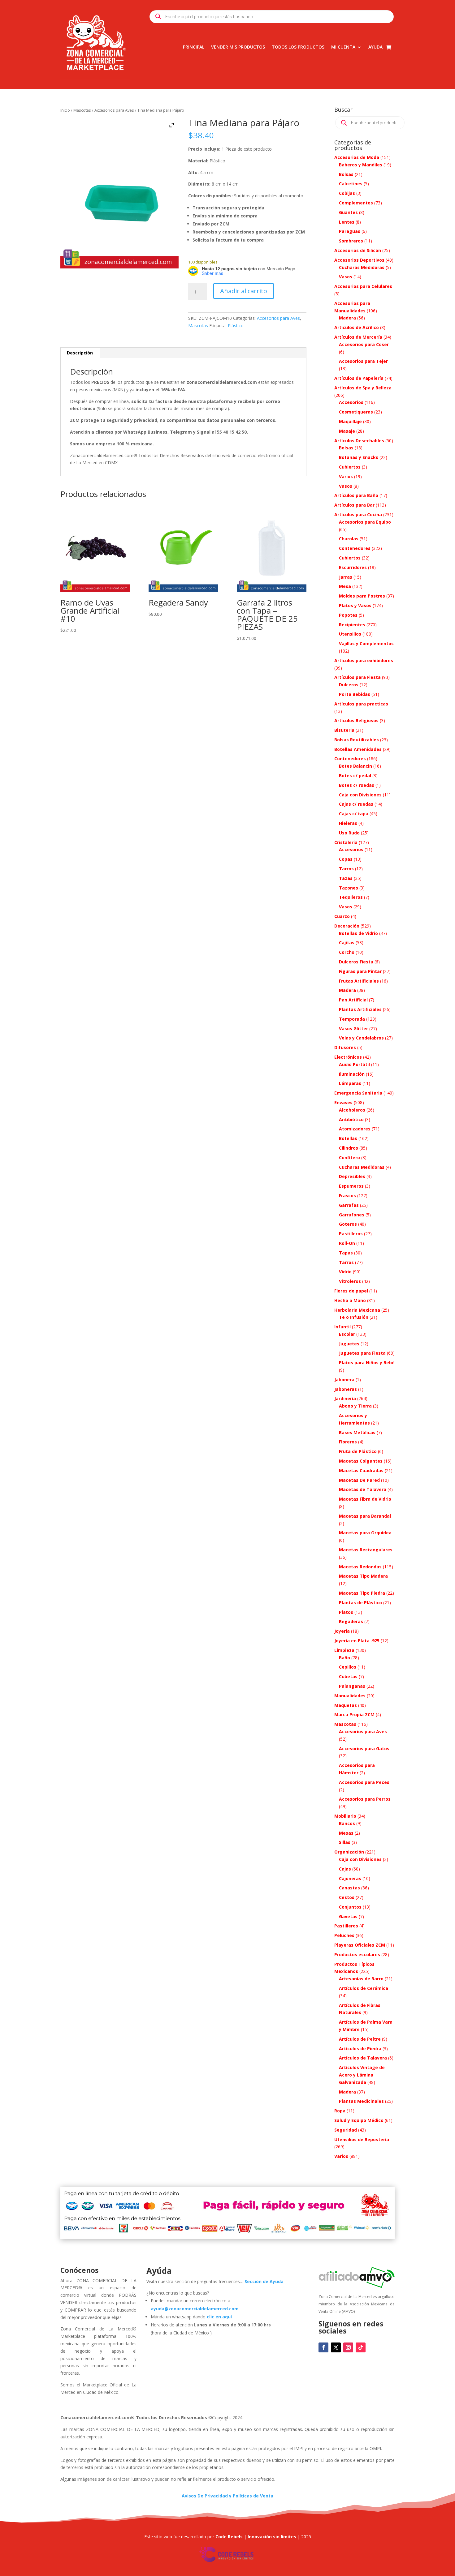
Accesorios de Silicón (358, 250)
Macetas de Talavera (363, 1489)
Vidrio (345, 1272)
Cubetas (348, 1676)
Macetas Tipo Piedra (362, 1593)
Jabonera (344, 1380)
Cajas (345, 1869)
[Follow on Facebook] (323, 2347)
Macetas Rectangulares (366, 1550)
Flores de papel (351, 1291)
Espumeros (351, 1186)
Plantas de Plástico (360, 1603)
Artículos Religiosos (356, 720)
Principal (194, 47)
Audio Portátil (354, 1064)
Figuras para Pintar (360, 971)
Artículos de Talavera (363, 2058)
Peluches (344, 1935)
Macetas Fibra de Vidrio (365, 1499)
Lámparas (350, 1083)
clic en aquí (220, 2317)
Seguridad (346, 2130)
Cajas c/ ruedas (356, 804)
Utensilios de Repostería (362, 2139)
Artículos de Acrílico (357, 327)
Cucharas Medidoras (362, 267)
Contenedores (355, 548)
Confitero (349, 1157)
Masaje (347, 431)
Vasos (346, 277)
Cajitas (347, 943)
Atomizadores (355, 1129)
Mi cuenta (343, 47)
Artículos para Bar (354, 505)
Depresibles (352, 1176)
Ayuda (375, 47)
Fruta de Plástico (358, 1451)
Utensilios (350, 634)
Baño (344, 1658)
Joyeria (342, 1631)
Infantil (342, 1327)
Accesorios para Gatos (364, 1749)
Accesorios (351, 402)
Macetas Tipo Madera (363, 1576)
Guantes (348, 212)
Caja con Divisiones (360, 795)
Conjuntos (350, 1907)
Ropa (340, 2111)
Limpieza (344, 1650)
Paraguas (350, 231)
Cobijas (347, 193)
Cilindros (349, 1148)
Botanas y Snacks (359, 457)
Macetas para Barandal (365, 1516)
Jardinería (345, 1398)
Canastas (349, 1888)
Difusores (345, 1047)
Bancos (347, 1823)
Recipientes (352, 625)
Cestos (347, 1897)
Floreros (348, 1442)
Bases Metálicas (357, 1432)
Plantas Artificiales (360, 1009)
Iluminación (352, 1074)
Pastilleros (351, 1234)
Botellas (348, 1138)
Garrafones (352, 1215)
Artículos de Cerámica (364, 1988)
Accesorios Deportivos (359, 260)
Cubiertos (350, 467)
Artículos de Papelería (359, 378)
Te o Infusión (354, 1317)
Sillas (345, 1842)
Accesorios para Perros (365, 1799)
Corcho (347, 952)
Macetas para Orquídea (365, 1533)
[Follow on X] (336, 2347)
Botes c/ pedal (355, 776)
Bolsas (346, 174)
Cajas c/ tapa (354, 814)
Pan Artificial (353, 1000)
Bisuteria (344, 730)
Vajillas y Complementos (366, 643)
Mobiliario (345, 1816)
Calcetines (351, 184)
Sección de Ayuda (264, 2281)
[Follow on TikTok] (361, 2347)
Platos (346, 1612)
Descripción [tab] (80, 353)
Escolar (347, 1334)
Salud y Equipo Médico (359, 2120)
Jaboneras (346, 1389)
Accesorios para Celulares (363, 286)
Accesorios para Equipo (365, 522)
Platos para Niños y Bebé (367, 1363)
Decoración (347, 926)
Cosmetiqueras (356, 412)
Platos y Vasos (355, 605)
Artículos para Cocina (358, 514)
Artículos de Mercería (358, 337)
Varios (346, 476)
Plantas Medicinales (361, 2101)
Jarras (346, 577)
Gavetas (348, 1916)
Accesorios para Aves (114, 110)
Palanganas (352, 1686)
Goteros (348, 1224)
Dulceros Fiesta (356, 962)
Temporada (352, 1019)
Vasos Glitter (353, 1029)
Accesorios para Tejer (363, 361)
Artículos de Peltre (360, 2039)
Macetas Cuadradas (361, 1470)
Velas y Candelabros (361, 1038)
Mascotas (82, 110)
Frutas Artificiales (359, 981)
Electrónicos (348, 1057)
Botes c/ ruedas (357, 785)
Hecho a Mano (350, 1300)
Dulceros (349, 685)
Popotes (348, 615)
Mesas (346, 1833)
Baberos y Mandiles (361, 165)
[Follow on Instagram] (348, 2347)
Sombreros (351, 241)
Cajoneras (350, 1878)
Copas (346, 859)
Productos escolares (357, 1955)
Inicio (65, 110)
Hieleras (348, 823)
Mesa (345, 586)
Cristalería (346, 842)
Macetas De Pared (359, 1480)
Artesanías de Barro (361, 1979)
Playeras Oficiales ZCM (360, 1945)
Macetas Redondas (360, 1567)
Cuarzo (342, 916)
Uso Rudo (349, 833)
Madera (347, 318)
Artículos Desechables (359, 441)
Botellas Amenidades (358, 749)
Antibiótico (351, 1119)
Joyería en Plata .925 (357, 1641)
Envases (343, 1102)
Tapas (346, 1253)
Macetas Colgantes (361, 1461)
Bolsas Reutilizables (357, 740)
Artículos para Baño (356, 495)
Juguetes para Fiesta (362, 1353)
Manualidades (350, 1696)
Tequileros (351, 897)
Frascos (347, 1196)
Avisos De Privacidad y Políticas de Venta (227, 2496)
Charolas (349, 539)
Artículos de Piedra (360, 2049)
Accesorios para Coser (364, 344)
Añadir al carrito (244, 291)
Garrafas (349, 1205)
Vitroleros (350, 1281)
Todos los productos (298, 47)
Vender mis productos (238, 47)
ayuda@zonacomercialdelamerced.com (195, 2309)
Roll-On (347, 1243)
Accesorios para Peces (364, 1782)
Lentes (347, 222)
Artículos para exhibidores (364, 660)
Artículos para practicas (361, 704)
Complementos (356, 203)
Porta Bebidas (355, 694)
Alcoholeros (352, 1110)
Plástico (236, 326)
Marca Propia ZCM (354, 1714)
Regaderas (351, 1621)
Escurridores (353, 567)
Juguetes (349, 1344)
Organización (349, 1852)
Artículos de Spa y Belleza (363, 388)
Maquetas (346, 1705)
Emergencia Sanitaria (358, 1093)
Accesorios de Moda (357, 157)
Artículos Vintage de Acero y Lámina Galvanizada (362, 2075)
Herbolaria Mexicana (357, 1310)
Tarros (346, 869)
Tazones (349, 888)
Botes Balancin (355, 766)
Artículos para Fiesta (357, 677)
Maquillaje (350, 421)
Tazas (346, 878)
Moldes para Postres (362, 596)
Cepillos (348, 1667)
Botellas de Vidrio (358, 933)
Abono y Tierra (355, 1406)
